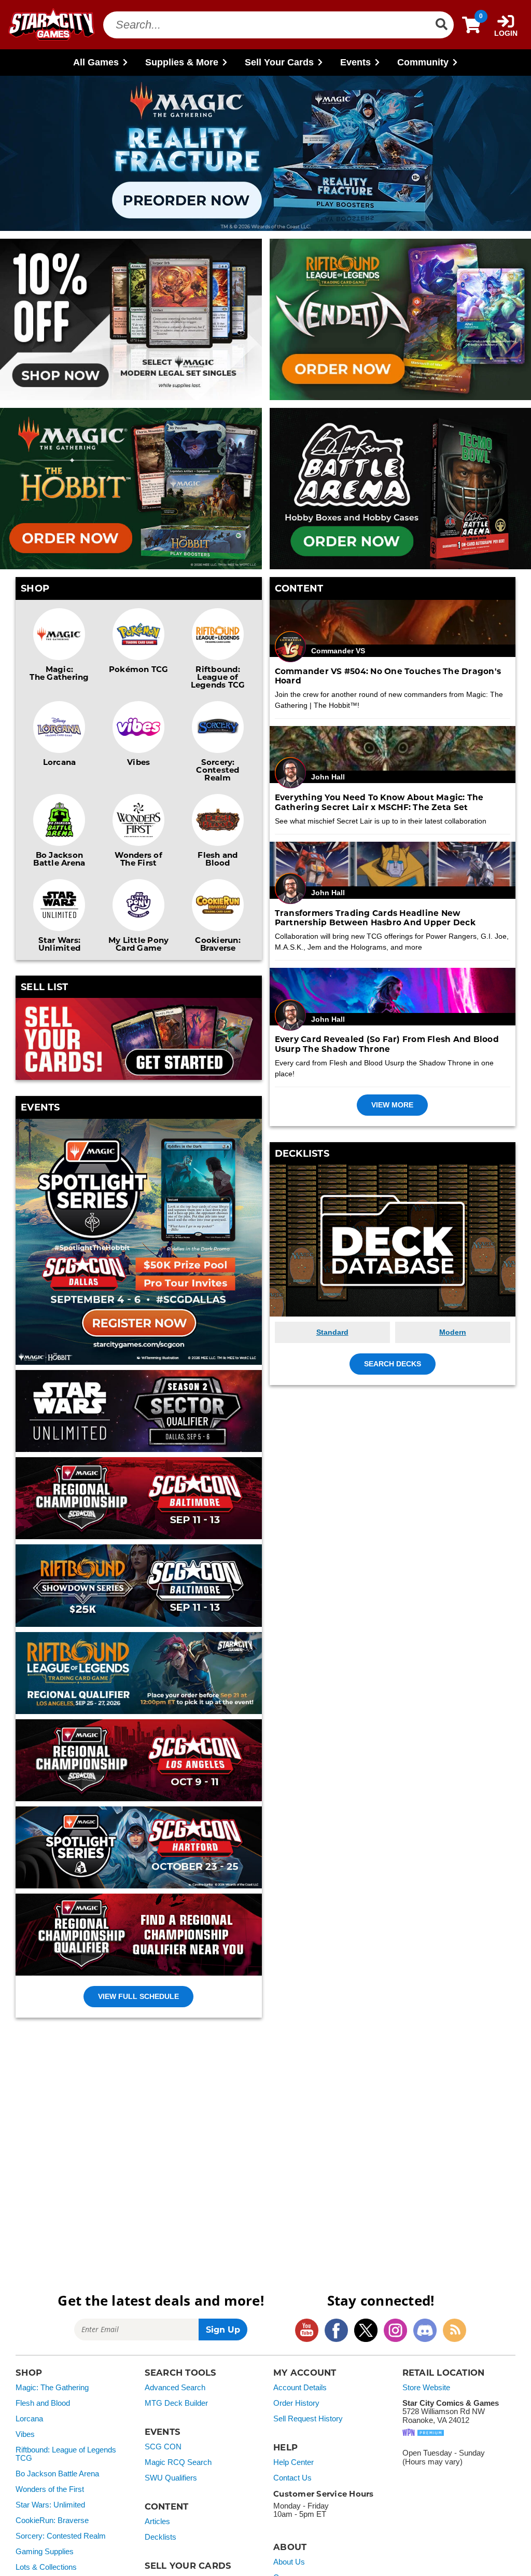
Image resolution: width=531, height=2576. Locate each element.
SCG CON (163, 2447)
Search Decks (393, 1364)
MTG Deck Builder (176, 2403)
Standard (332, 1332)
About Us (289, 2562)
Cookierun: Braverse (218, 944)
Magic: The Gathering (59, 673)
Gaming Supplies (45, 2552)
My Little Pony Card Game (139, 944)
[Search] (441, 25)
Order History (296, 2403)
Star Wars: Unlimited (60, 944)
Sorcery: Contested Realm (218, 770)
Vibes (138, 762)
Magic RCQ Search (178, 2462)
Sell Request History (308, 2419)
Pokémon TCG (139, 669)
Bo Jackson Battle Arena (59, 859)
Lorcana (60, 762)
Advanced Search (175, 2388)
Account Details (300, 2388)
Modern (453, 1332)
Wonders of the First (50, 2489)
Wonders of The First (138, 859)
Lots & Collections (46, 2567)
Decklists (160, 2537)
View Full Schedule (138, 1996)
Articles (157, 2522)
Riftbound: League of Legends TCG (218, 677)
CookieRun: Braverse (52, 2520)
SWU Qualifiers (171, 2478)
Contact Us (292, 2478)
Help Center (294, 2462)
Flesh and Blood (218, 859)
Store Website (426, 2388)
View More (392, 1105)
